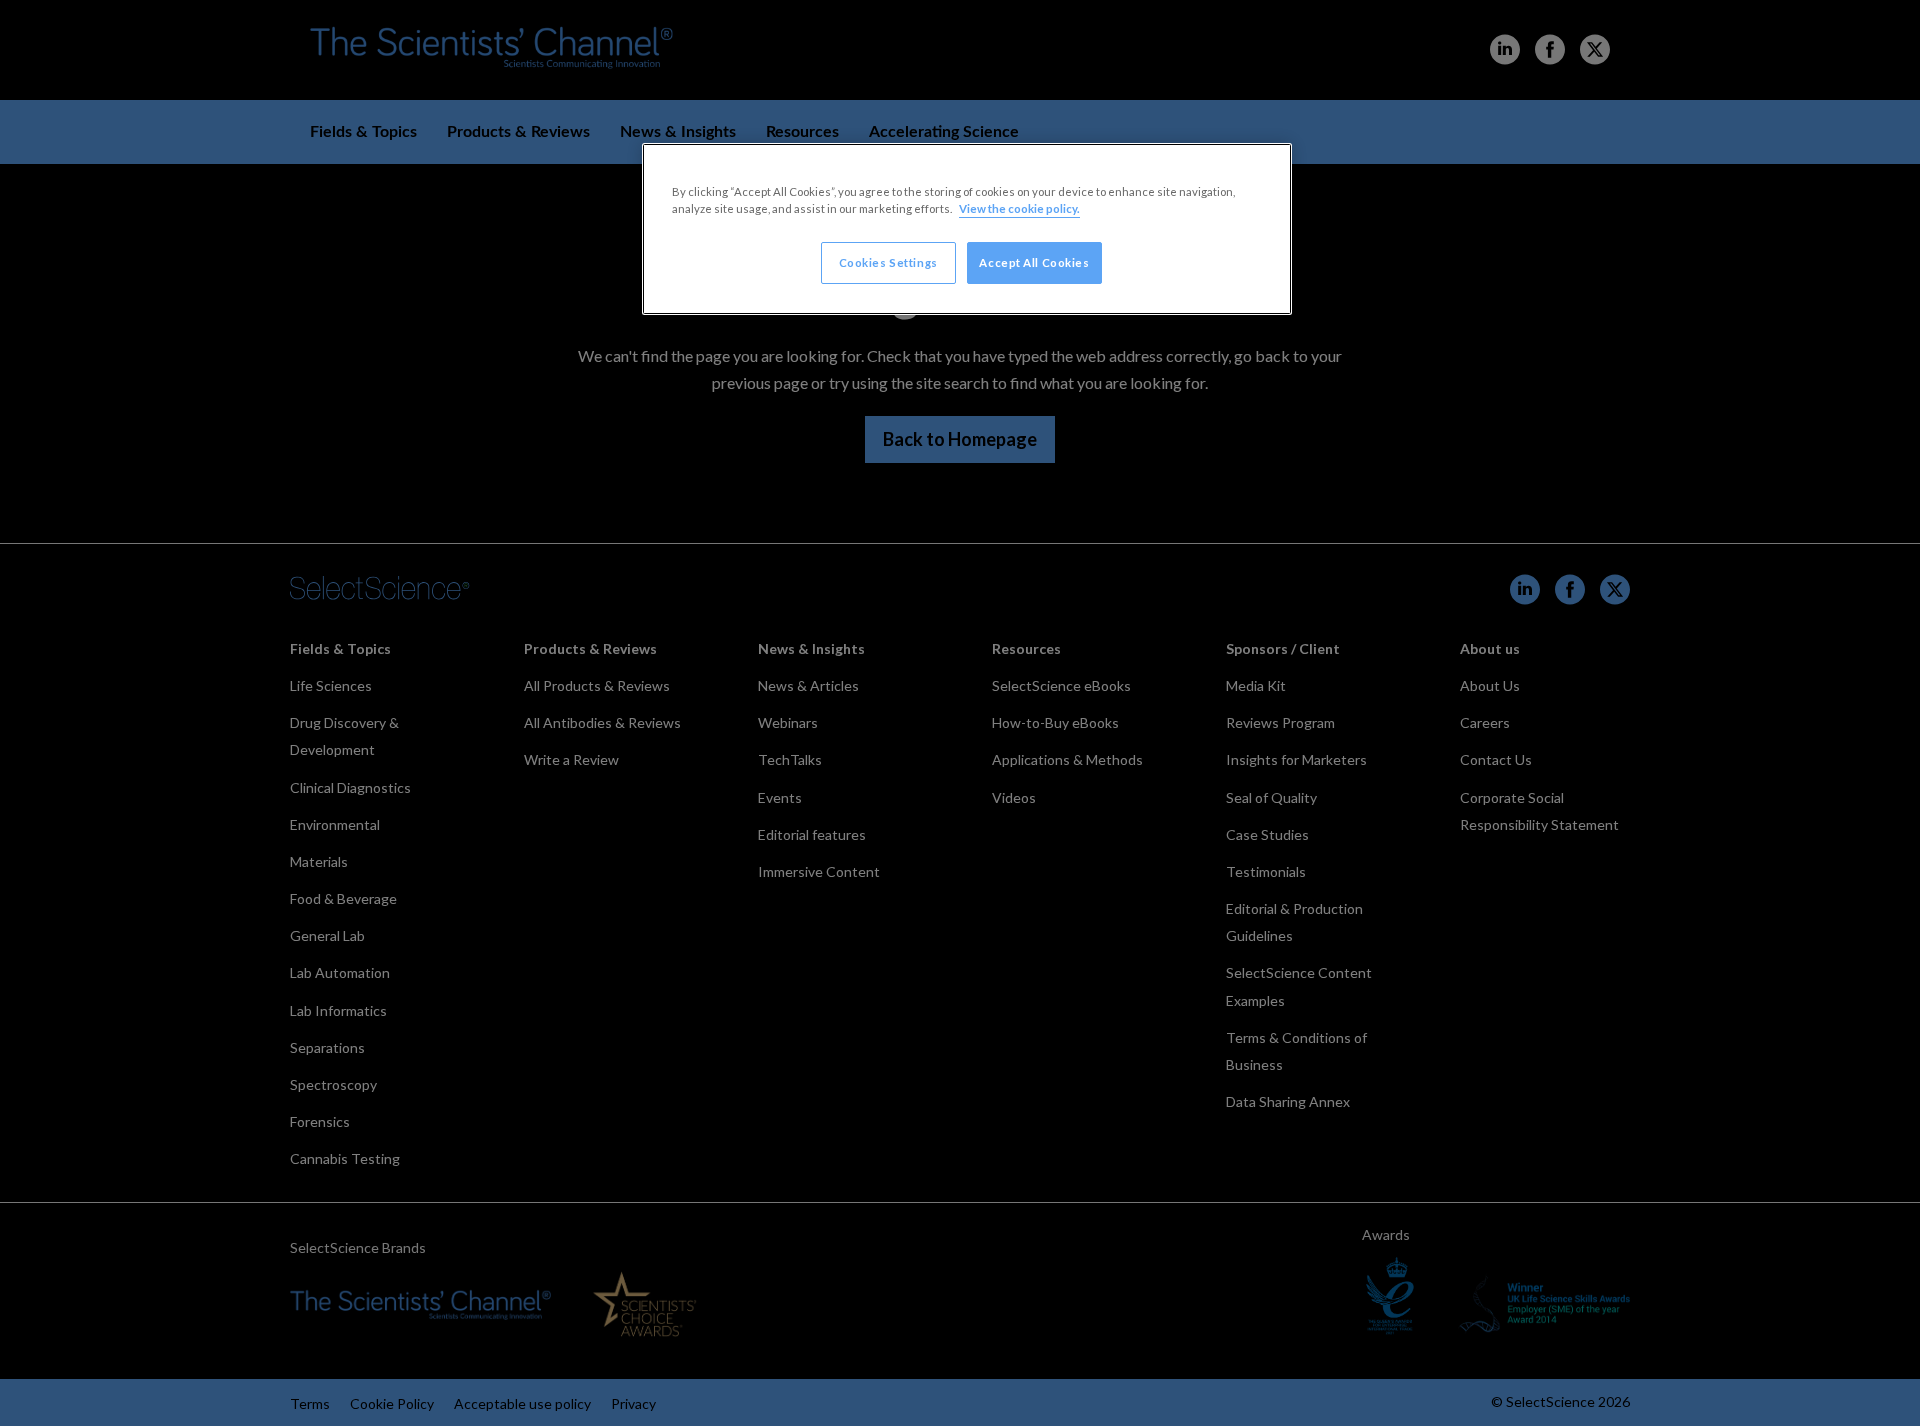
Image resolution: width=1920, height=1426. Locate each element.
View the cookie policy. (1019, 208)
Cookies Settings (888, 262)
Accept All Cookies (1034, 262)
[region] (967, 229)
